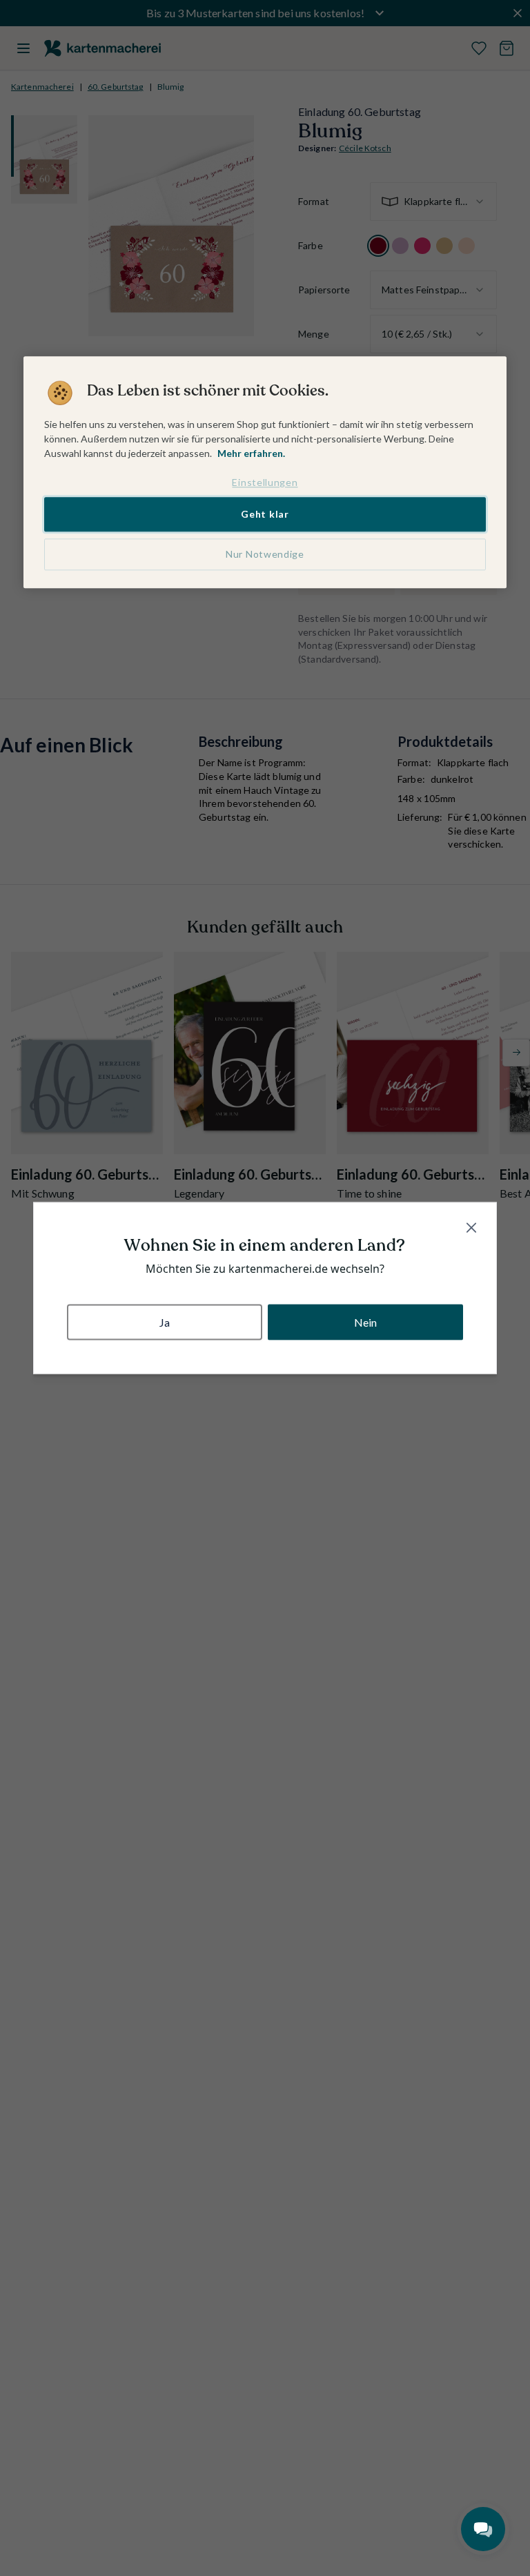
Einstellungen (265, 482)
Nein (366, 1321)
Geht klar (265, 515)
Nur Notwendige (265, 554)
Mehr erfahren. (251, 453)
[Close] (471, 1228)
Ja (165, 1321)
